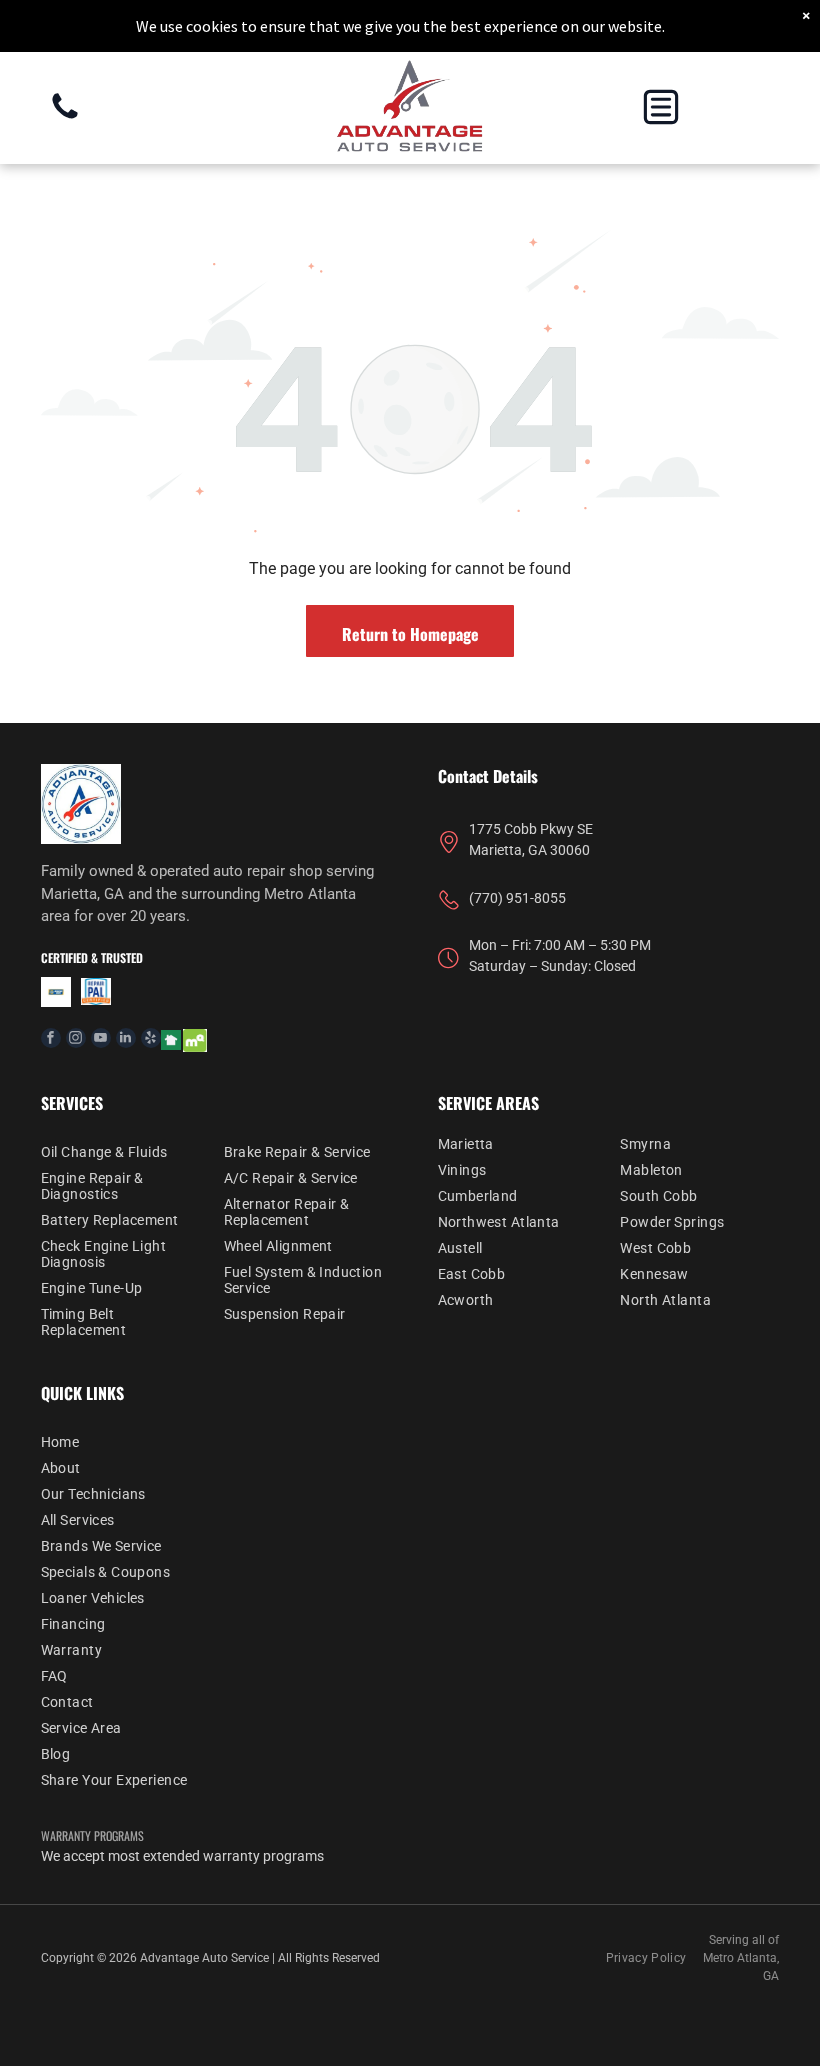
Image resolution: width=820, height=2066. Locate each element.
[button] (661, 107)
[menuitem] (120, 1152)
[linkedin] (126, 1040)
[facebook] (51, 1040)
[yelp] (151, 1040)
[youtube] (101, 1040)
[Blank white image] (65, 117)
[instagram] (76, 1040)
